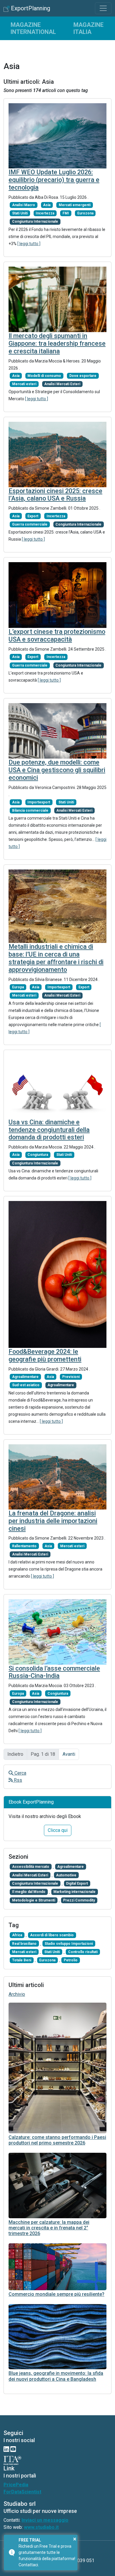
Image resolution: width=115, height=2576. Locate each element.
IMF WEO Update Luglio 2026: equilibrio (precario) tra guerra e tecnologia (54, 180)
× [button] (75, 2539)
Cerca (20, 1773)
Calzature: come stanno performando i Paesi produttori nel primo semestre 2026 (57, 2140)
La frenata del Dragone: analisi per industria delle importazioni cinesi (53, 1521)
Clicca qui (58, 1830)
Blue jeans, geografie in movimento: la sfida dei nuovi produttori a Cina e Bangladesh (56, 2376)
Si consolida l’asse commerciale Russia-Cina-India (54, 1672)
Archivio (17, 1994)
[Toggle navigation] (103, 8)
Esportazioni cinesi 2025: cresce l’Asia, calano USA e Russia (55, 495)
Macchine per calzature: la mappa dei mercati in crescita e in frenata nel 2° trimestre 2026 (49, 2228)
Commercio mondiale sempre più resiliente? (56, 2294)
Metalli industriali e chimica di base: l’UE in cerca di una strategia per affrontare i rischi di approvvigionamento (56, 958)
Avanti (69, 1754)
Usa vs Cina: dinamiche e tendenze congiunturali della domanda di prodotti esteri (49, 1130)
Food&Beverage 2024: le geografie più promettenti (45, 1355)
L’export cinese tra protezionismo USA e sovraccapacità (57, 635)
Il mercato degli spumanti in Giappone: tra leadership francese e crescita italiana (57, 343)
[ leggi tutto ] (29, 244)
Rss (17, 1780)
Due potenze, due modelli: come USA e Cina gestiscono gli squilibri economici (57, 770)
